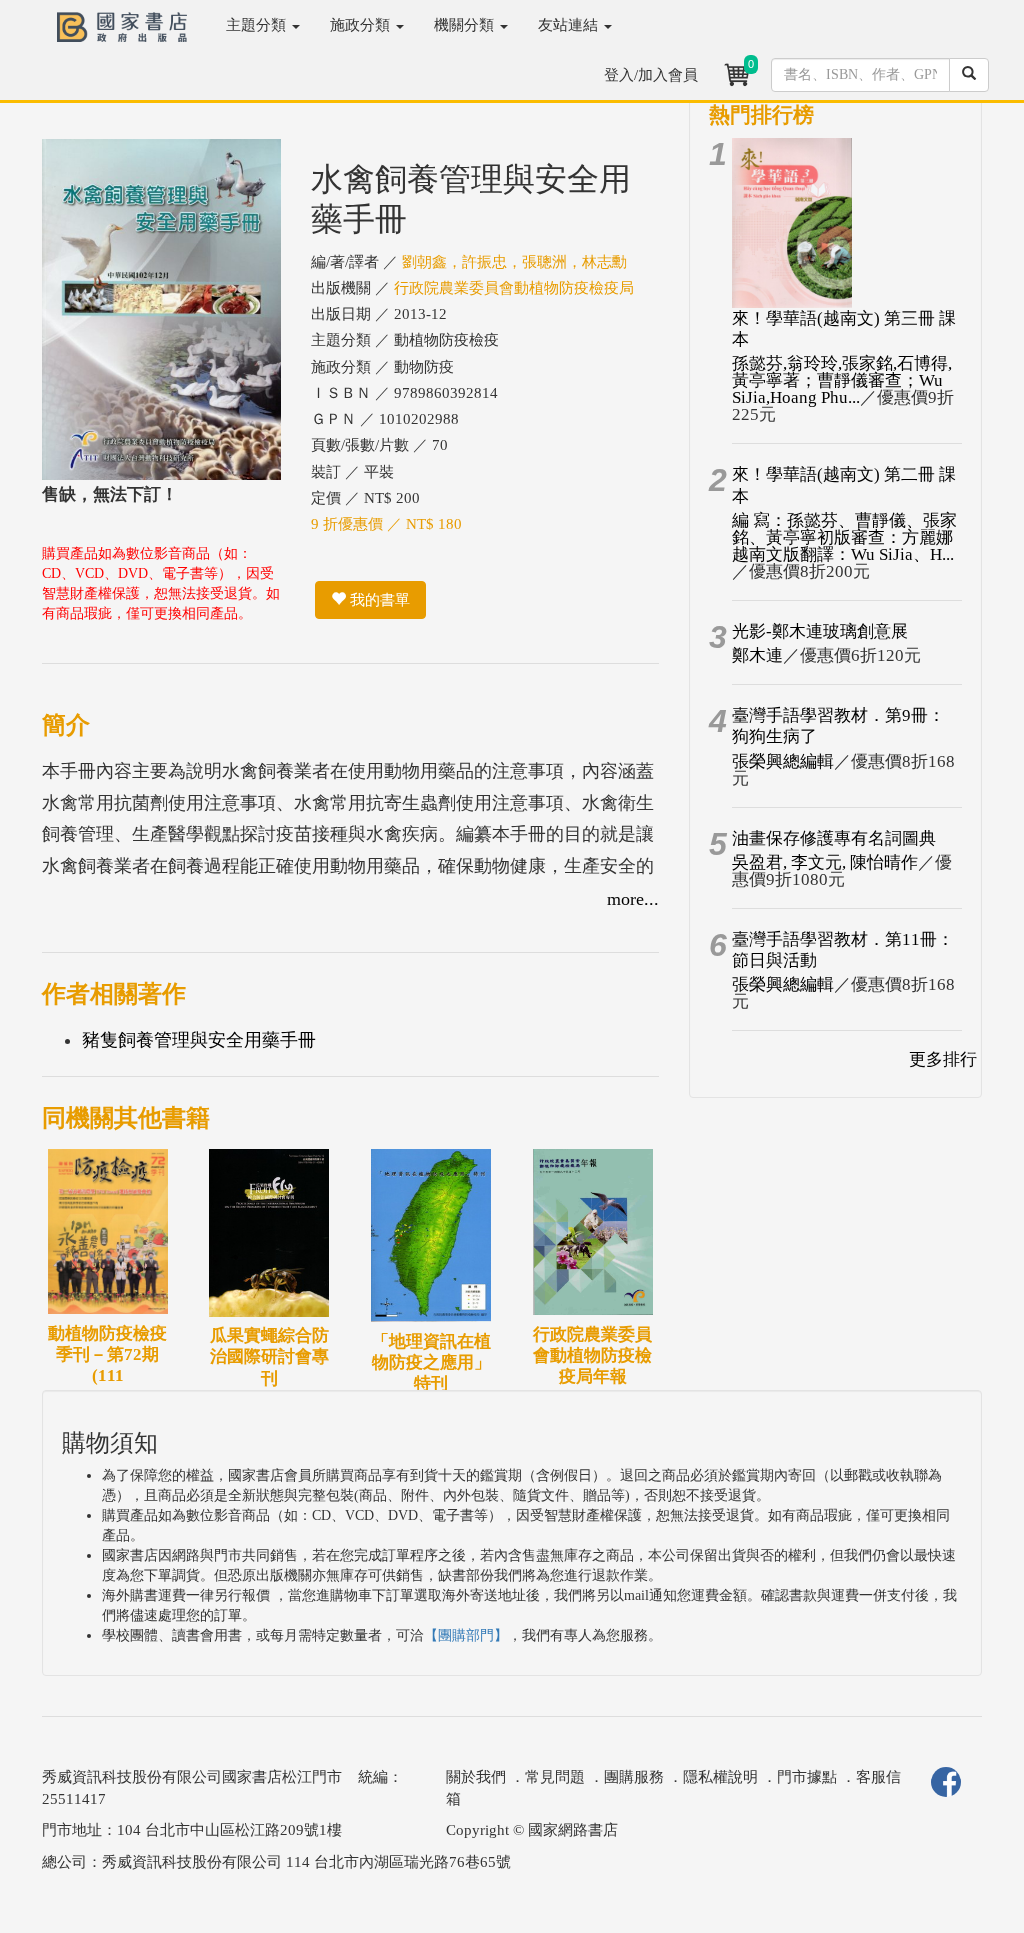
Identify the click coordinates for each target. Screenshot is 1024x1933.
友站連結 (570, 25)
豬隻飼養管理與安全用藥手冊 (199, 1040)
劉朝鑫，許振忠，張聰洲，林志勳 (514, 262)
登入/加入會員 (651, 75)
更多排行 (943, 1059)
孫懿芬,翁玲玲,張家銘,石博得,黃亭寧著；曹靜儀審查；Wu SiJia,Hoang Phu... (842, 380)
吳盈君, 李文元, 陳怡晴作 (825, 862)
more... (633, 899)
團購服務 (634, 1777)
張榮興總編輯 (783, 761)
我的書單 (378, 600)
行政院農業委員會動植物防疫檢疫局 (514, 288)
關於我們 (476, 1777)
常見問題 (555, 1777)
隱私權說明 (720, 1777)
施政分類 (362, 25)
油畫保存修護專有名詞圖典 (834, 838)
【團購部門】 (466, 1635)
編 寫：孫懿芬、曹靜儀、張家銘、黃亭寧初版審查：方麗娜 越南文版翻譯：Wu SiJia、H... (844, 537)
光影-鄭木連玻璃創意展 (820, 631)
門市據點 (807, 1777)
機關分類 (466, 25)
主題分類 (258, 25)
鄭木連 (757, 655)
